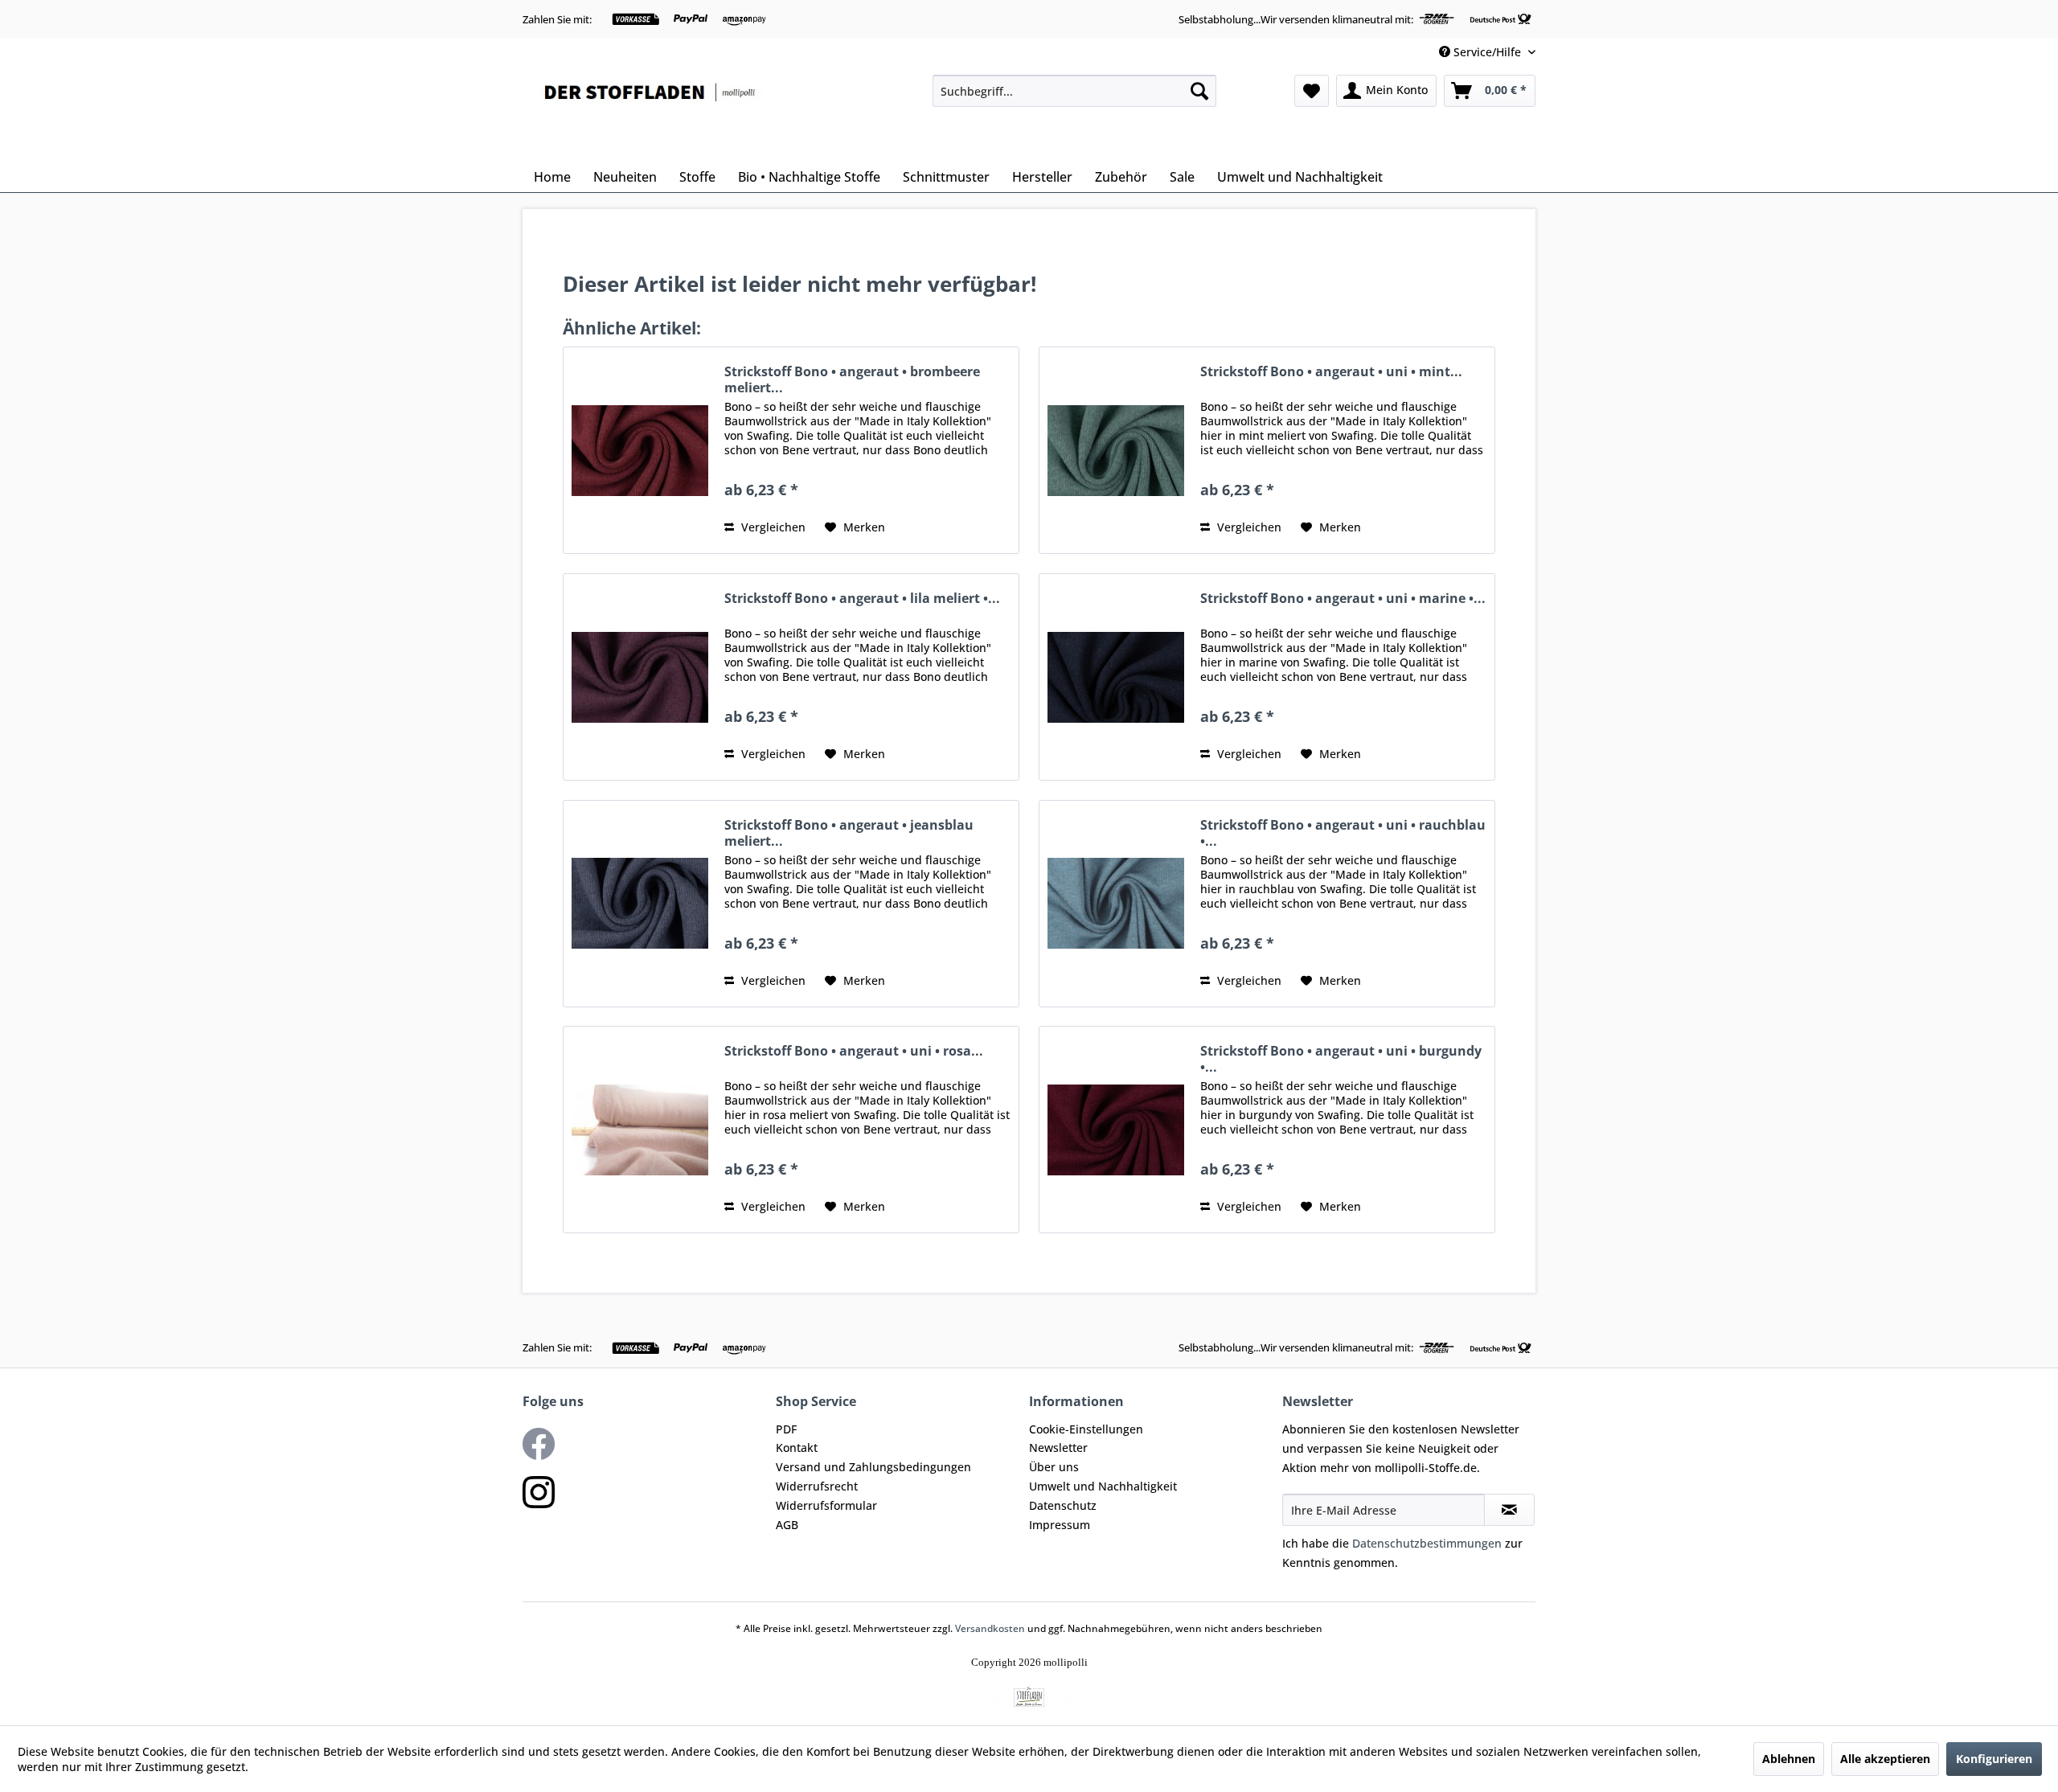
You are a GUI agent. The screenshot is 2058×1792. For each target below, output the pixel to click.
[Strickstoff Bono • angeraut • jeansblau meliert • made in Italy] (640, 904)
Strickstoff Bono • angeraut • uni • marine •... (1343, 599)
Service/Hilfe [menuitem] (1487, 52)
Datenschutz (1063, 1505)
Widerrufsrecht (817, 1486)
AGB (787, 1525)
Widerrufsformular (826, 1505)
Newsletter (1058, 1448)
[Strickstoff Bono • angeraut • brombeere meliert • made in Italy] (640, 450)
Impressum (1060, 1525)
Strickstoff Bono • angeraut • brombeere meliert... (852, 379)
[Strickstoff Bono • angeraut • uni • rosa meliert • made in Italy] (640, 1130)
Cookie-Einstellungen (1086, 1429)
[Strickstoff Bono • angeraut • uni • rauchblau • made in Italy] (1116, 904)
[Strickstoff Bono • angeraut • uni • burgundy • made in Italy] (1116, 1130)
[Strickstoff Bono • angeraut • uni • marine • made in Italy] (1116, 677)
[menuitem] (1074, 91)
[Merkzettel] (1312, 91)
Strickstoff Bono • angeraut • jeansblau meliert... (849, 833)
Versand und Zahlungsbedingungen (873, 1467)
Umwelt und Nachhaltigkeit (1103, 1486)
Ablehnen (1789, 1759)
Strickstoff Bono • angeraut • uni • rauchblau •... (1343, 833)
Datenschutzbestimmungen (1427, 1543)
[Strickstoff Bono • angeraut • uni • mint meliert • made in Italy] (1116, 450)
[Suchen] (1199, 91)
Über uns (1054, 1467)
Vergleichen (772, 527)
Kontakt (797, 1448)
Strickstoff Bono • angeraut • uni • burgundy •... (1341, 1059)
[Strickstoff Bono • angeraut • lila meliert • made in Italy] (640, 677)
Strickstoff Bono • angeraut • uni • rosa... (854, 1051)
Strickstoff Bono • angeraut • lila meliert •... (862, 599)
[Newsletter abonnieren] (1509, 1510)
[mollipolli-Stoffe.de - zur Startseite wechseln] (651, 114)
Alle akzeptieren (1885, 1759)
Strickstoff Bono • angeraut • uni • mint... (1331, 372)
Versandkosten (990, 1628)
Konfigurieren (1994, 1759)
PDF (786, 1429)
